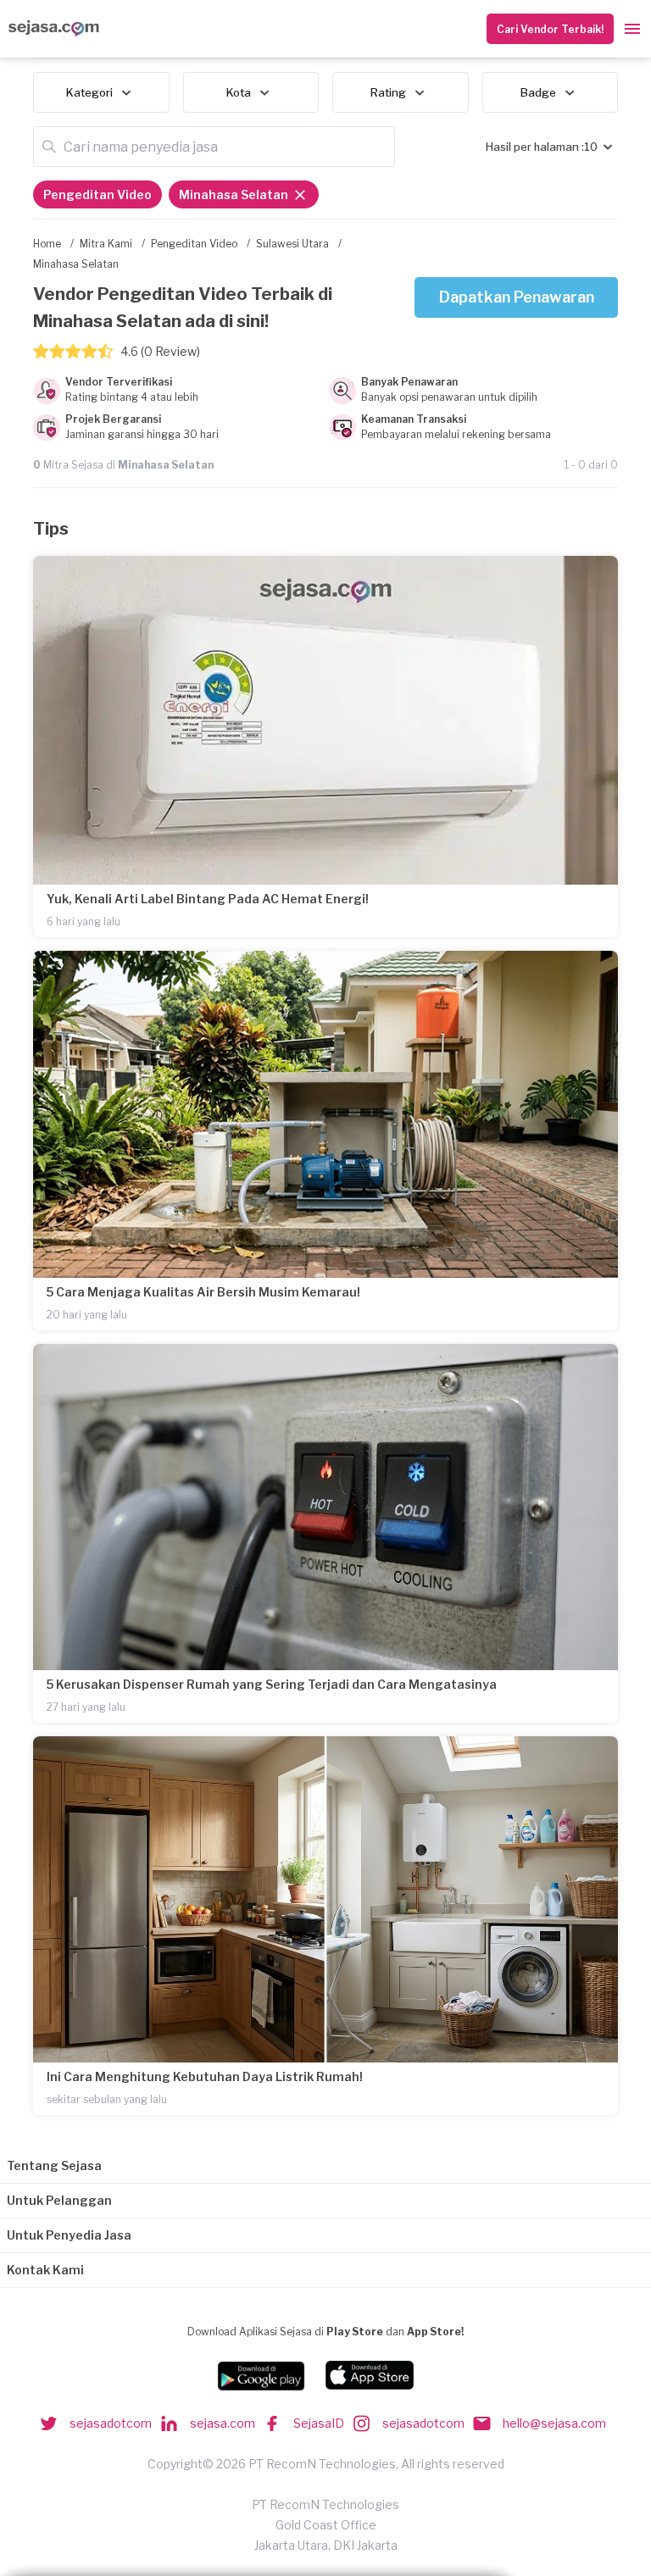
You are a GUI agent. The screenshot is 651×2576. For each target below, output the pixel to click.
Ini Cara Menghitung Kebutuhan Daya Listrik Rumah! (205, 2076)
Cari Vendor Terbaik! (550, 29)
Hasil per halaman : (535, 147)
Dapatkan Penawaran (517, 297)
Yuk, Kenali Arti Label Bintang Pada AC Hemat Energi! (208, 899)
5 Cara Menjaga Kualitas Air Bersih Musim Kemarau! (203, 1292)
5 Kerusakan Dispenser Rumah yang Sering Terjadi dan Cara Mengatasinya (272, 1684)
